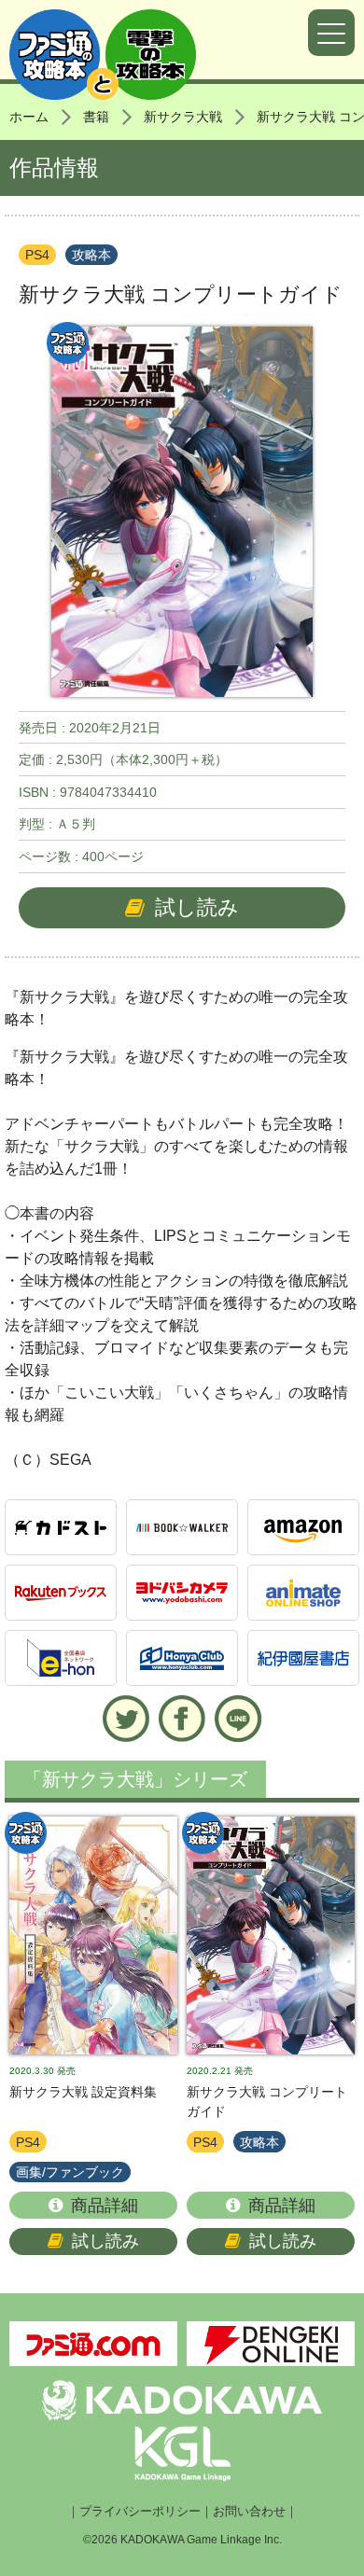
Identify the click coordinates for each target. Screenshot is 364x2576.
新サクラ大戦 (183, 117)
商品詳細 (105, 2206)
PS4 (37, 255)
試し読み (197, 907)
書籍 (96, 117)
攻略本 (91, 255)
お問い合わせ (249, 2512)
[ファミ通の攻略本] (93, 1935)
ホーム (29, 117)
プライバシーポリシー (140, 2512)
